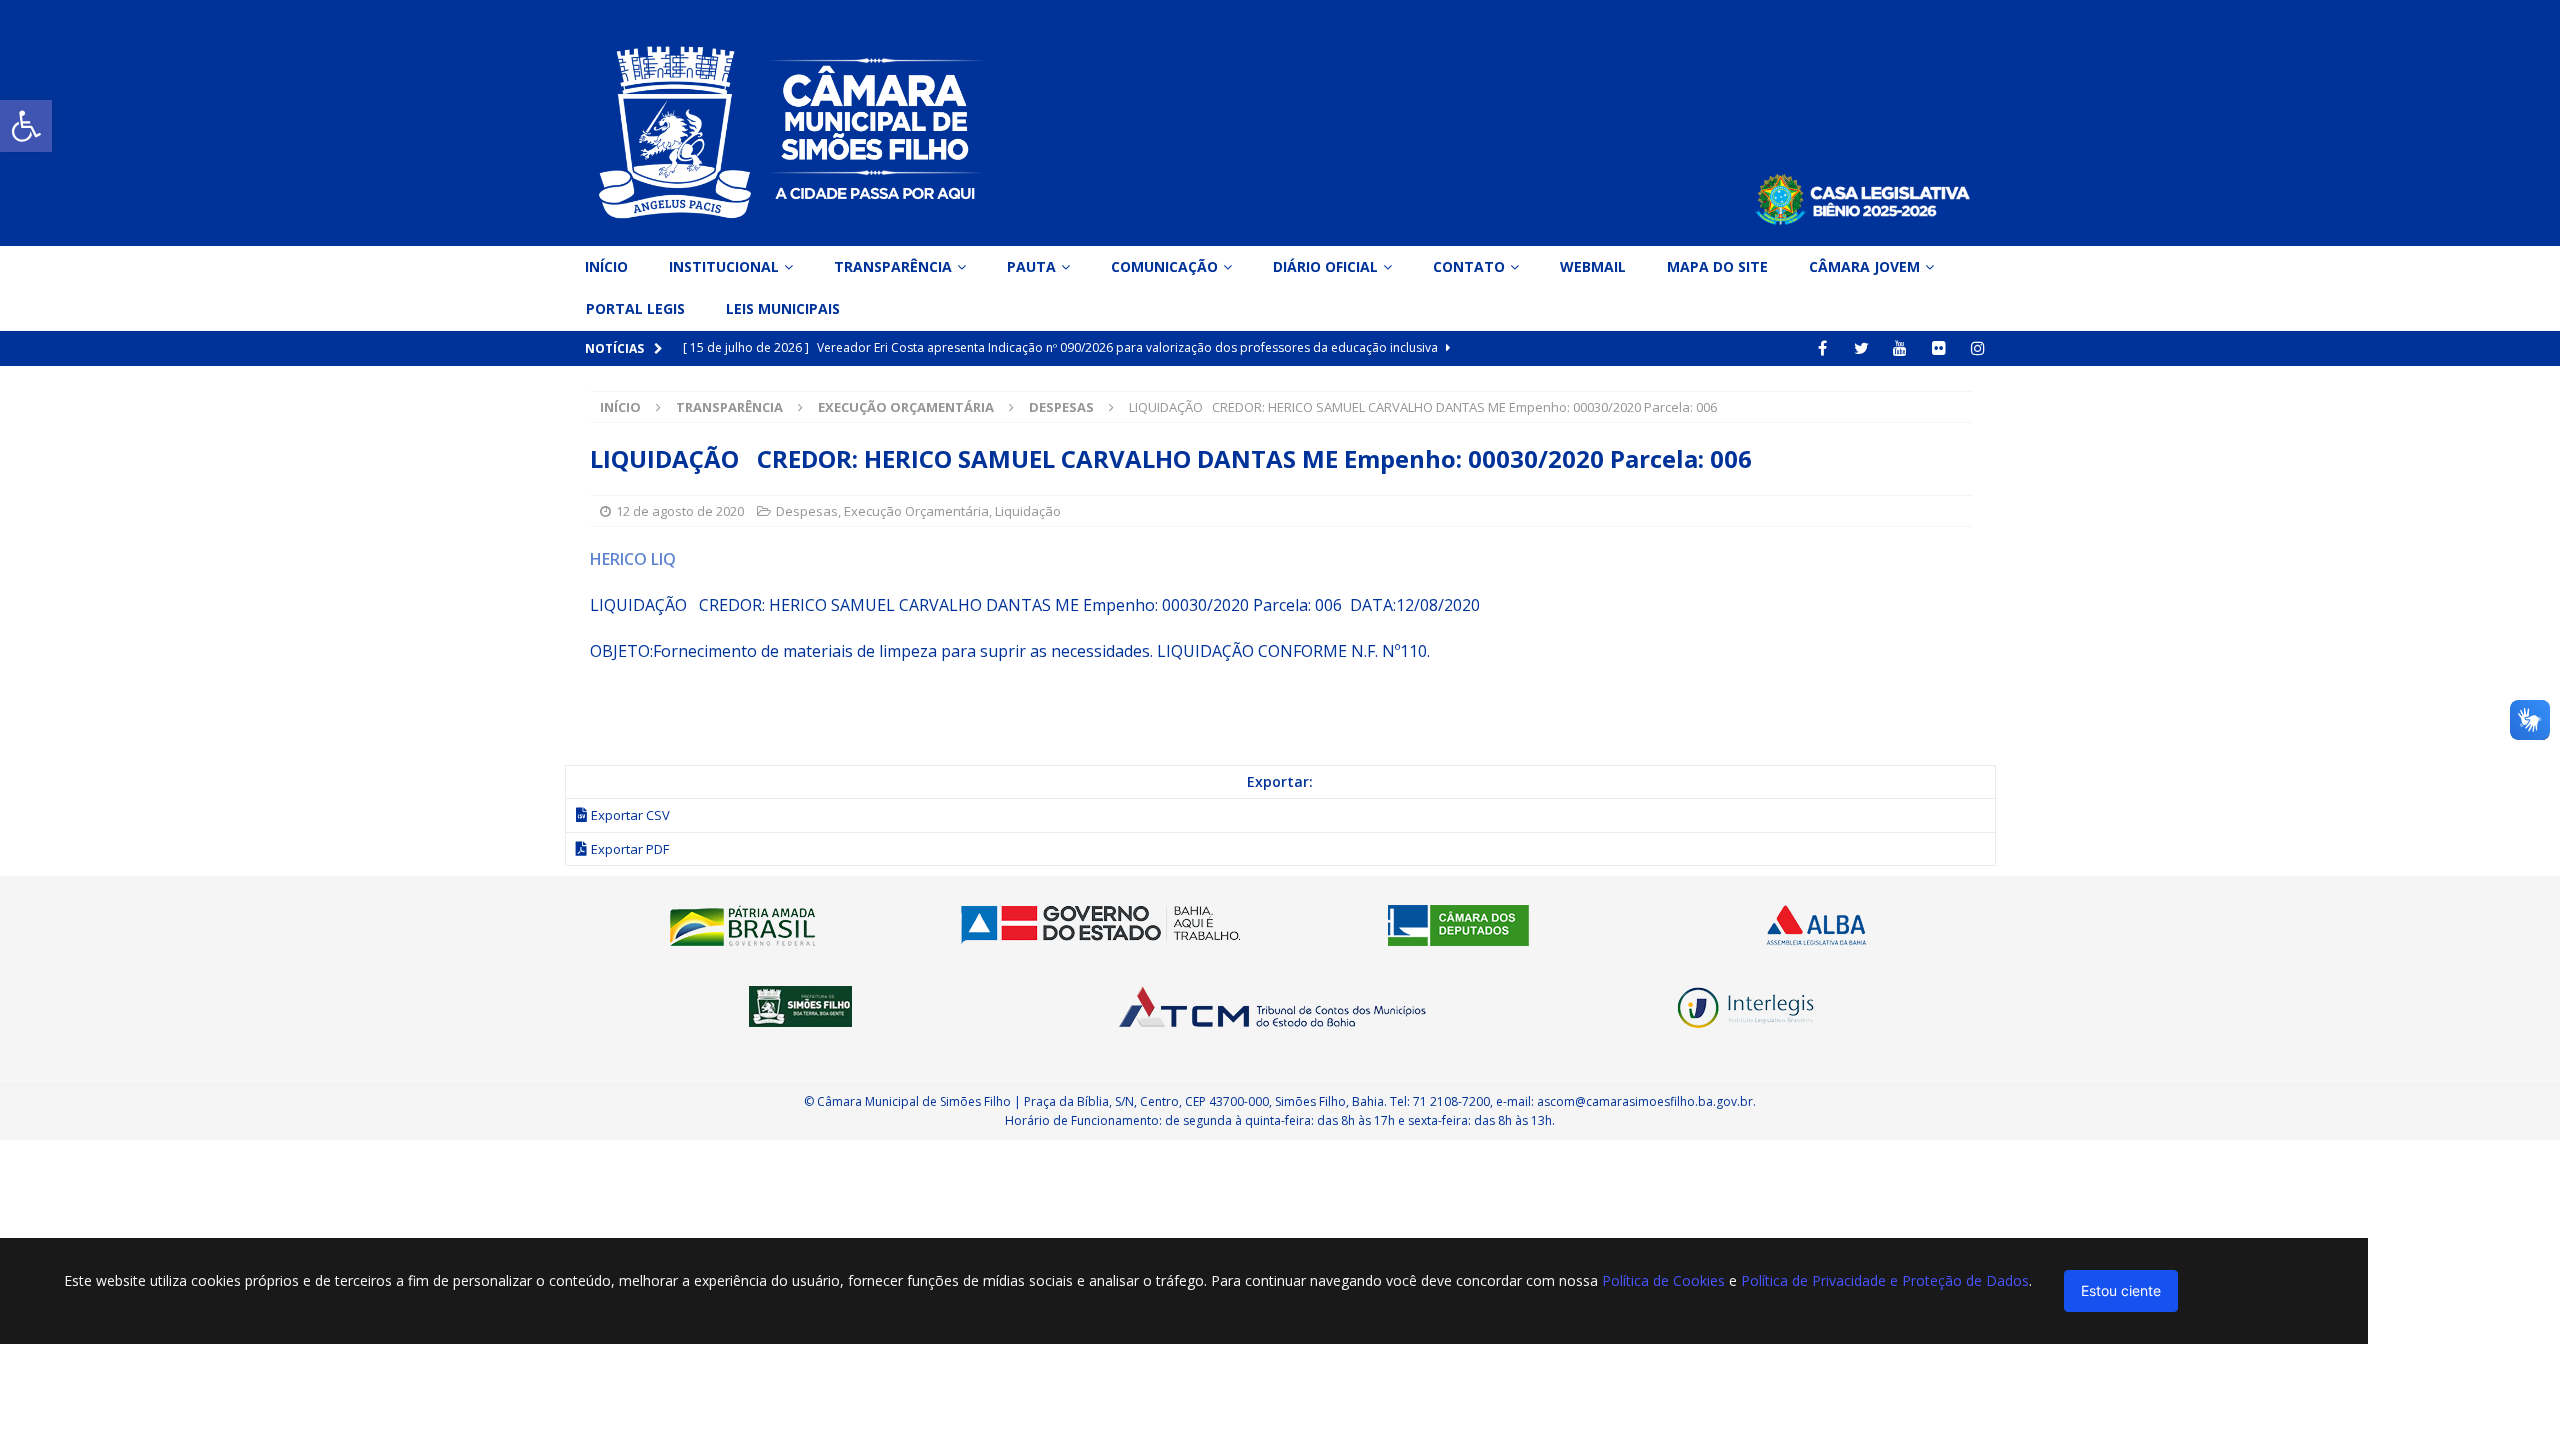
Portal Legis (635, 308)
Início (606, 266)
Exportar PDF (630, 849)
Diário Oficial (1325, 266)
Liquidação (1028, 511)
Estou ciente (2121, 1290)
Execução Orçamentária (906, 407)
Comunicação (1164, 266)
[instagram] (1978, 348)
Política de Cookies (1663, 1280)
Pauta (1031, 266)
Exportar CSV (630, 815)
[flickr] (1939, 348)
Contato (1469, 266)
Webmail (1593, 266)
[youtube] (1900, 348)
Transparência (893, 266)
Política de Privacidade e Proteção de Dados (1885, 1280)
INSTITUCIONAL (724, 266)
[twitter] (1861, 348)
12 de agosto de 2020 (680, 511)
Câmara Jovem (1864, 266)
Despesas (807, 511)
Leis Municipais (783, 308)
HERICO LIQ (633, 559)
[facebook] (1822, 348)
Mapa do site (1717, 266)
